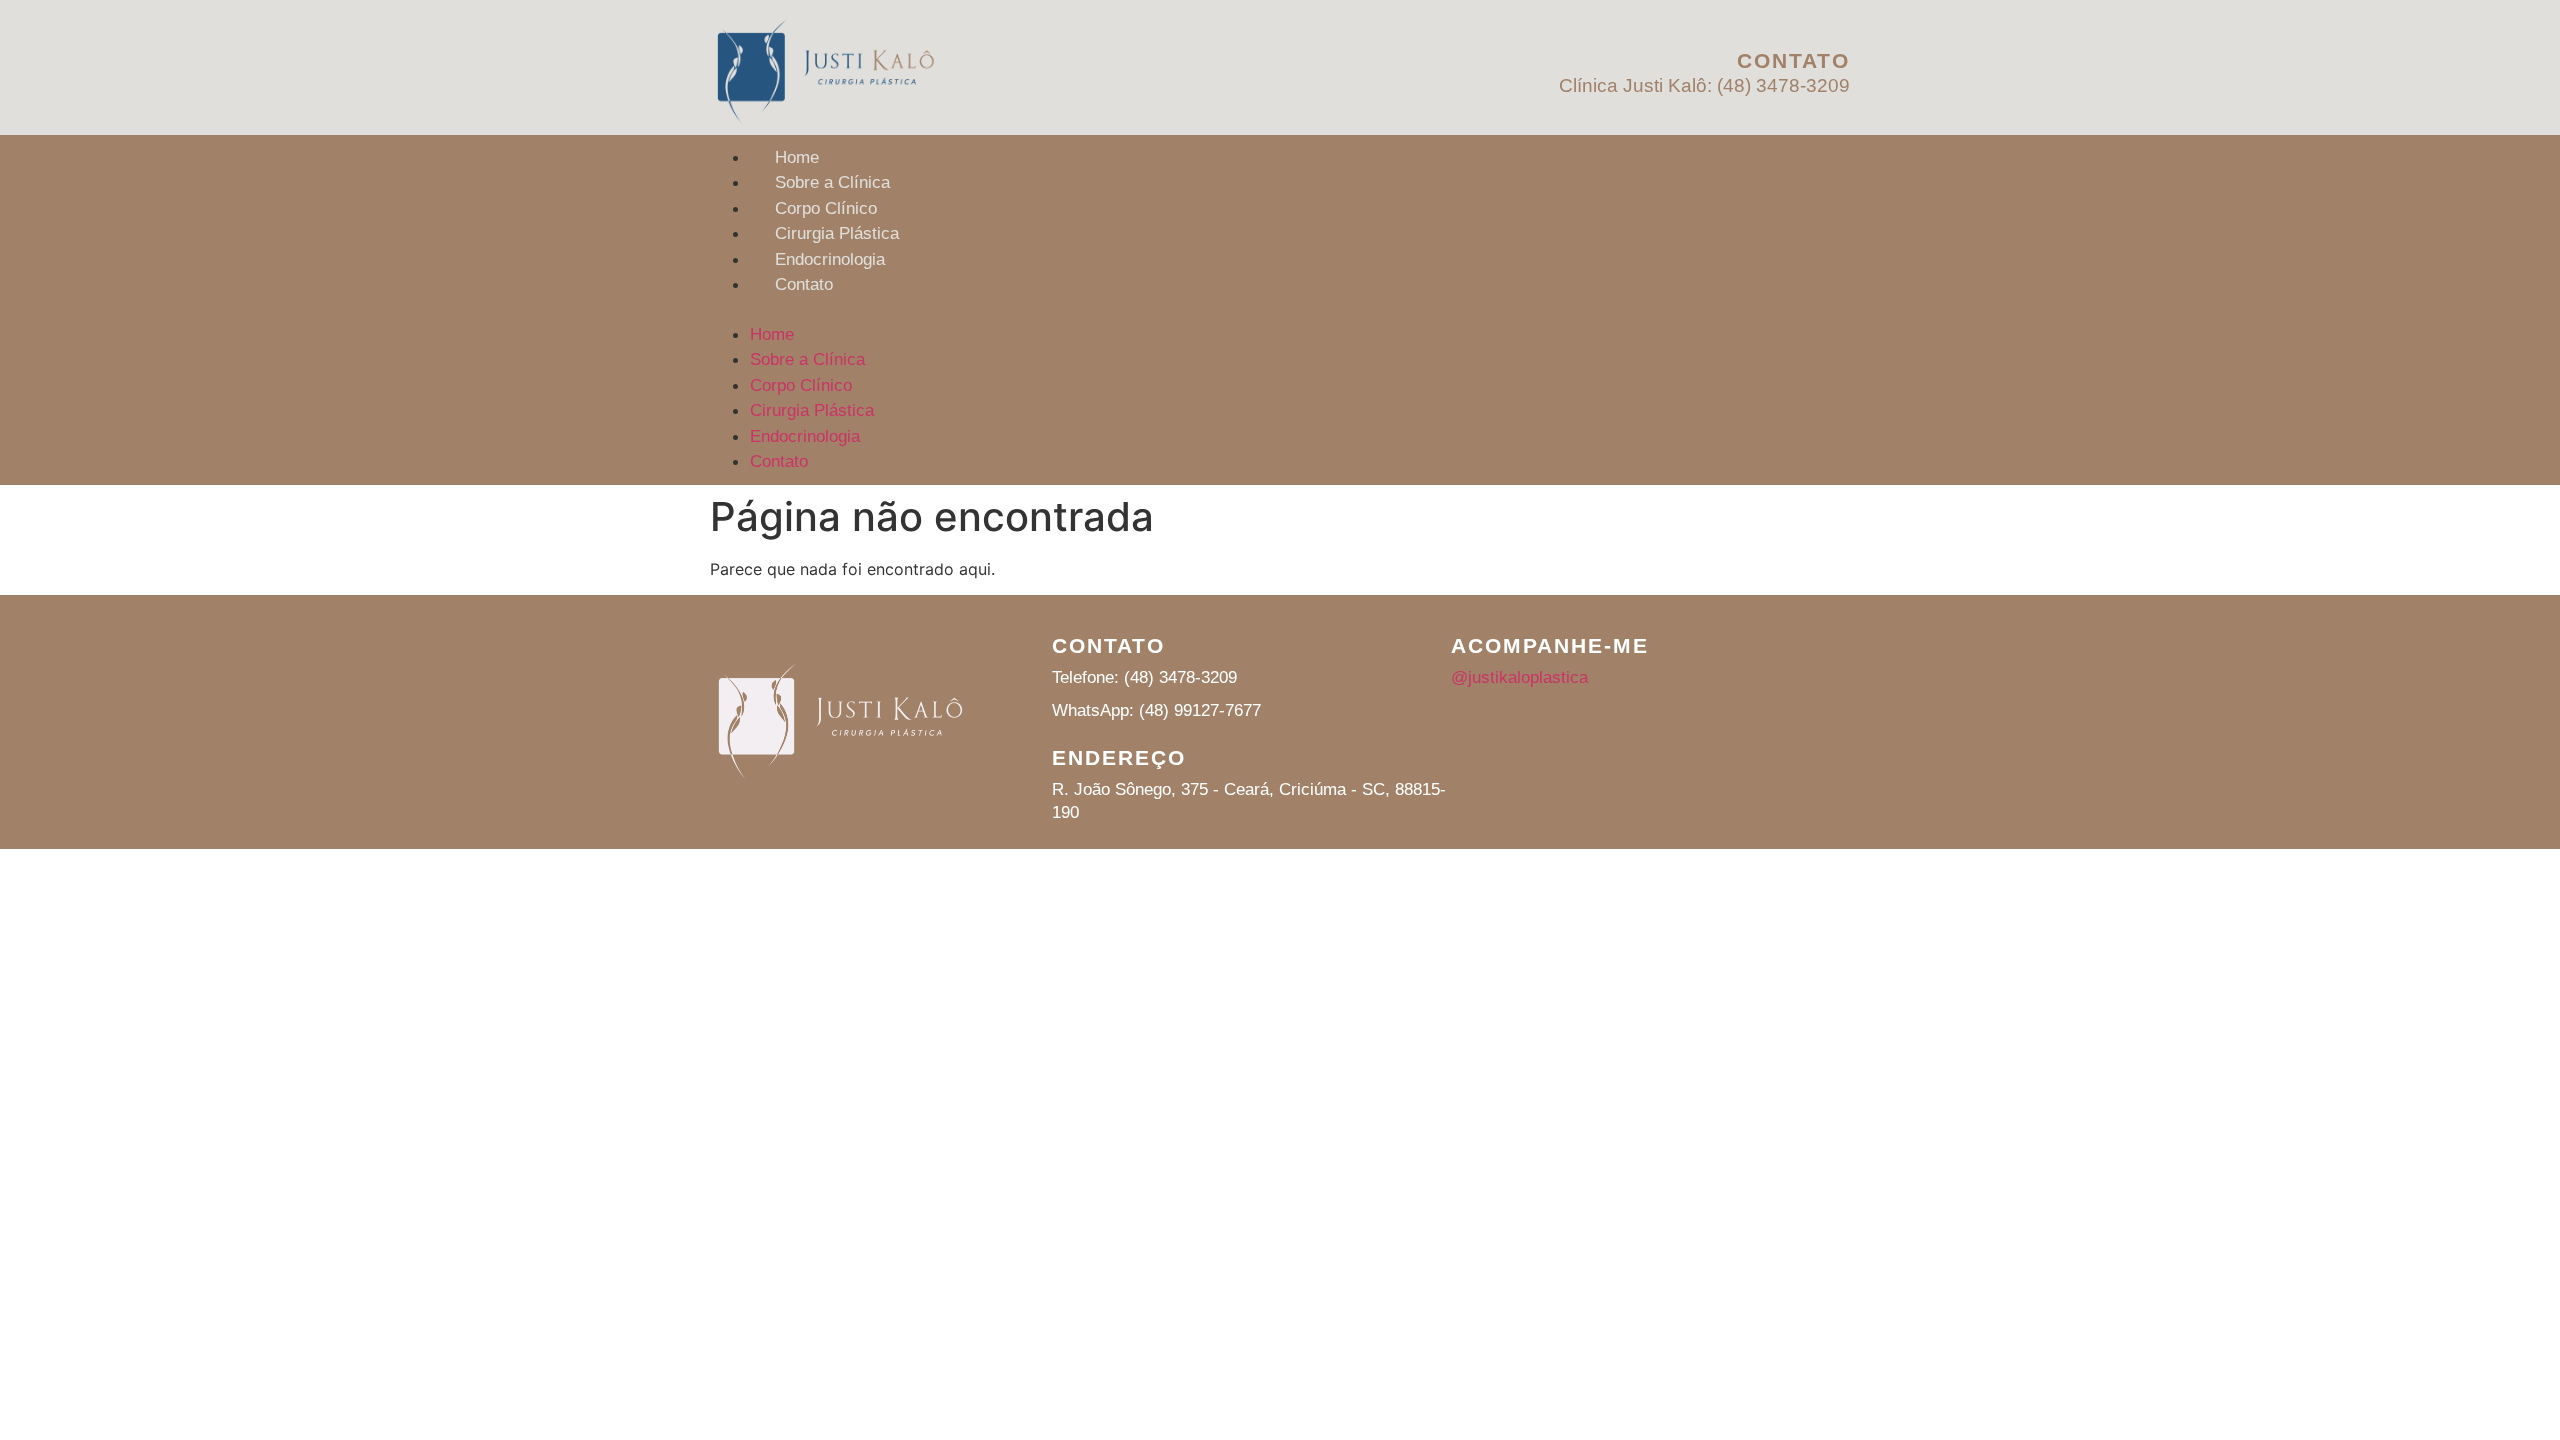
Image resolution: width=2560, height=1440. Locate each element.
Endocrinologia (830, 259)
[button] (1280, 310)
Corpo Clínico (826, 208)
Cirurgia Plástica (837, 233)
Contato (804, 284)
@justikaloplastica (1519, 677)
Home (797, 157)
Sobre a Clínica (832, 182)
